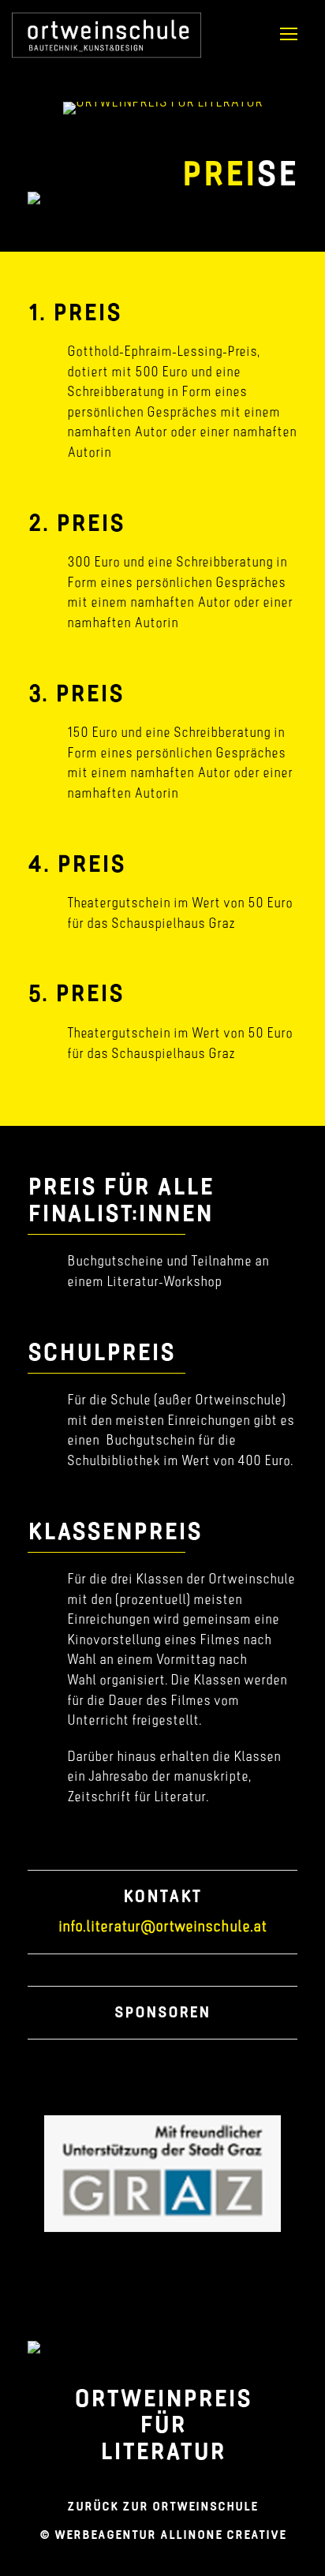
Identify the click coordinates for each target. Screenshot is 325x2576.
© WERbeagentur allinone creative (163, 2535)
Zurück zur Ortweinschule (162, 2506)
